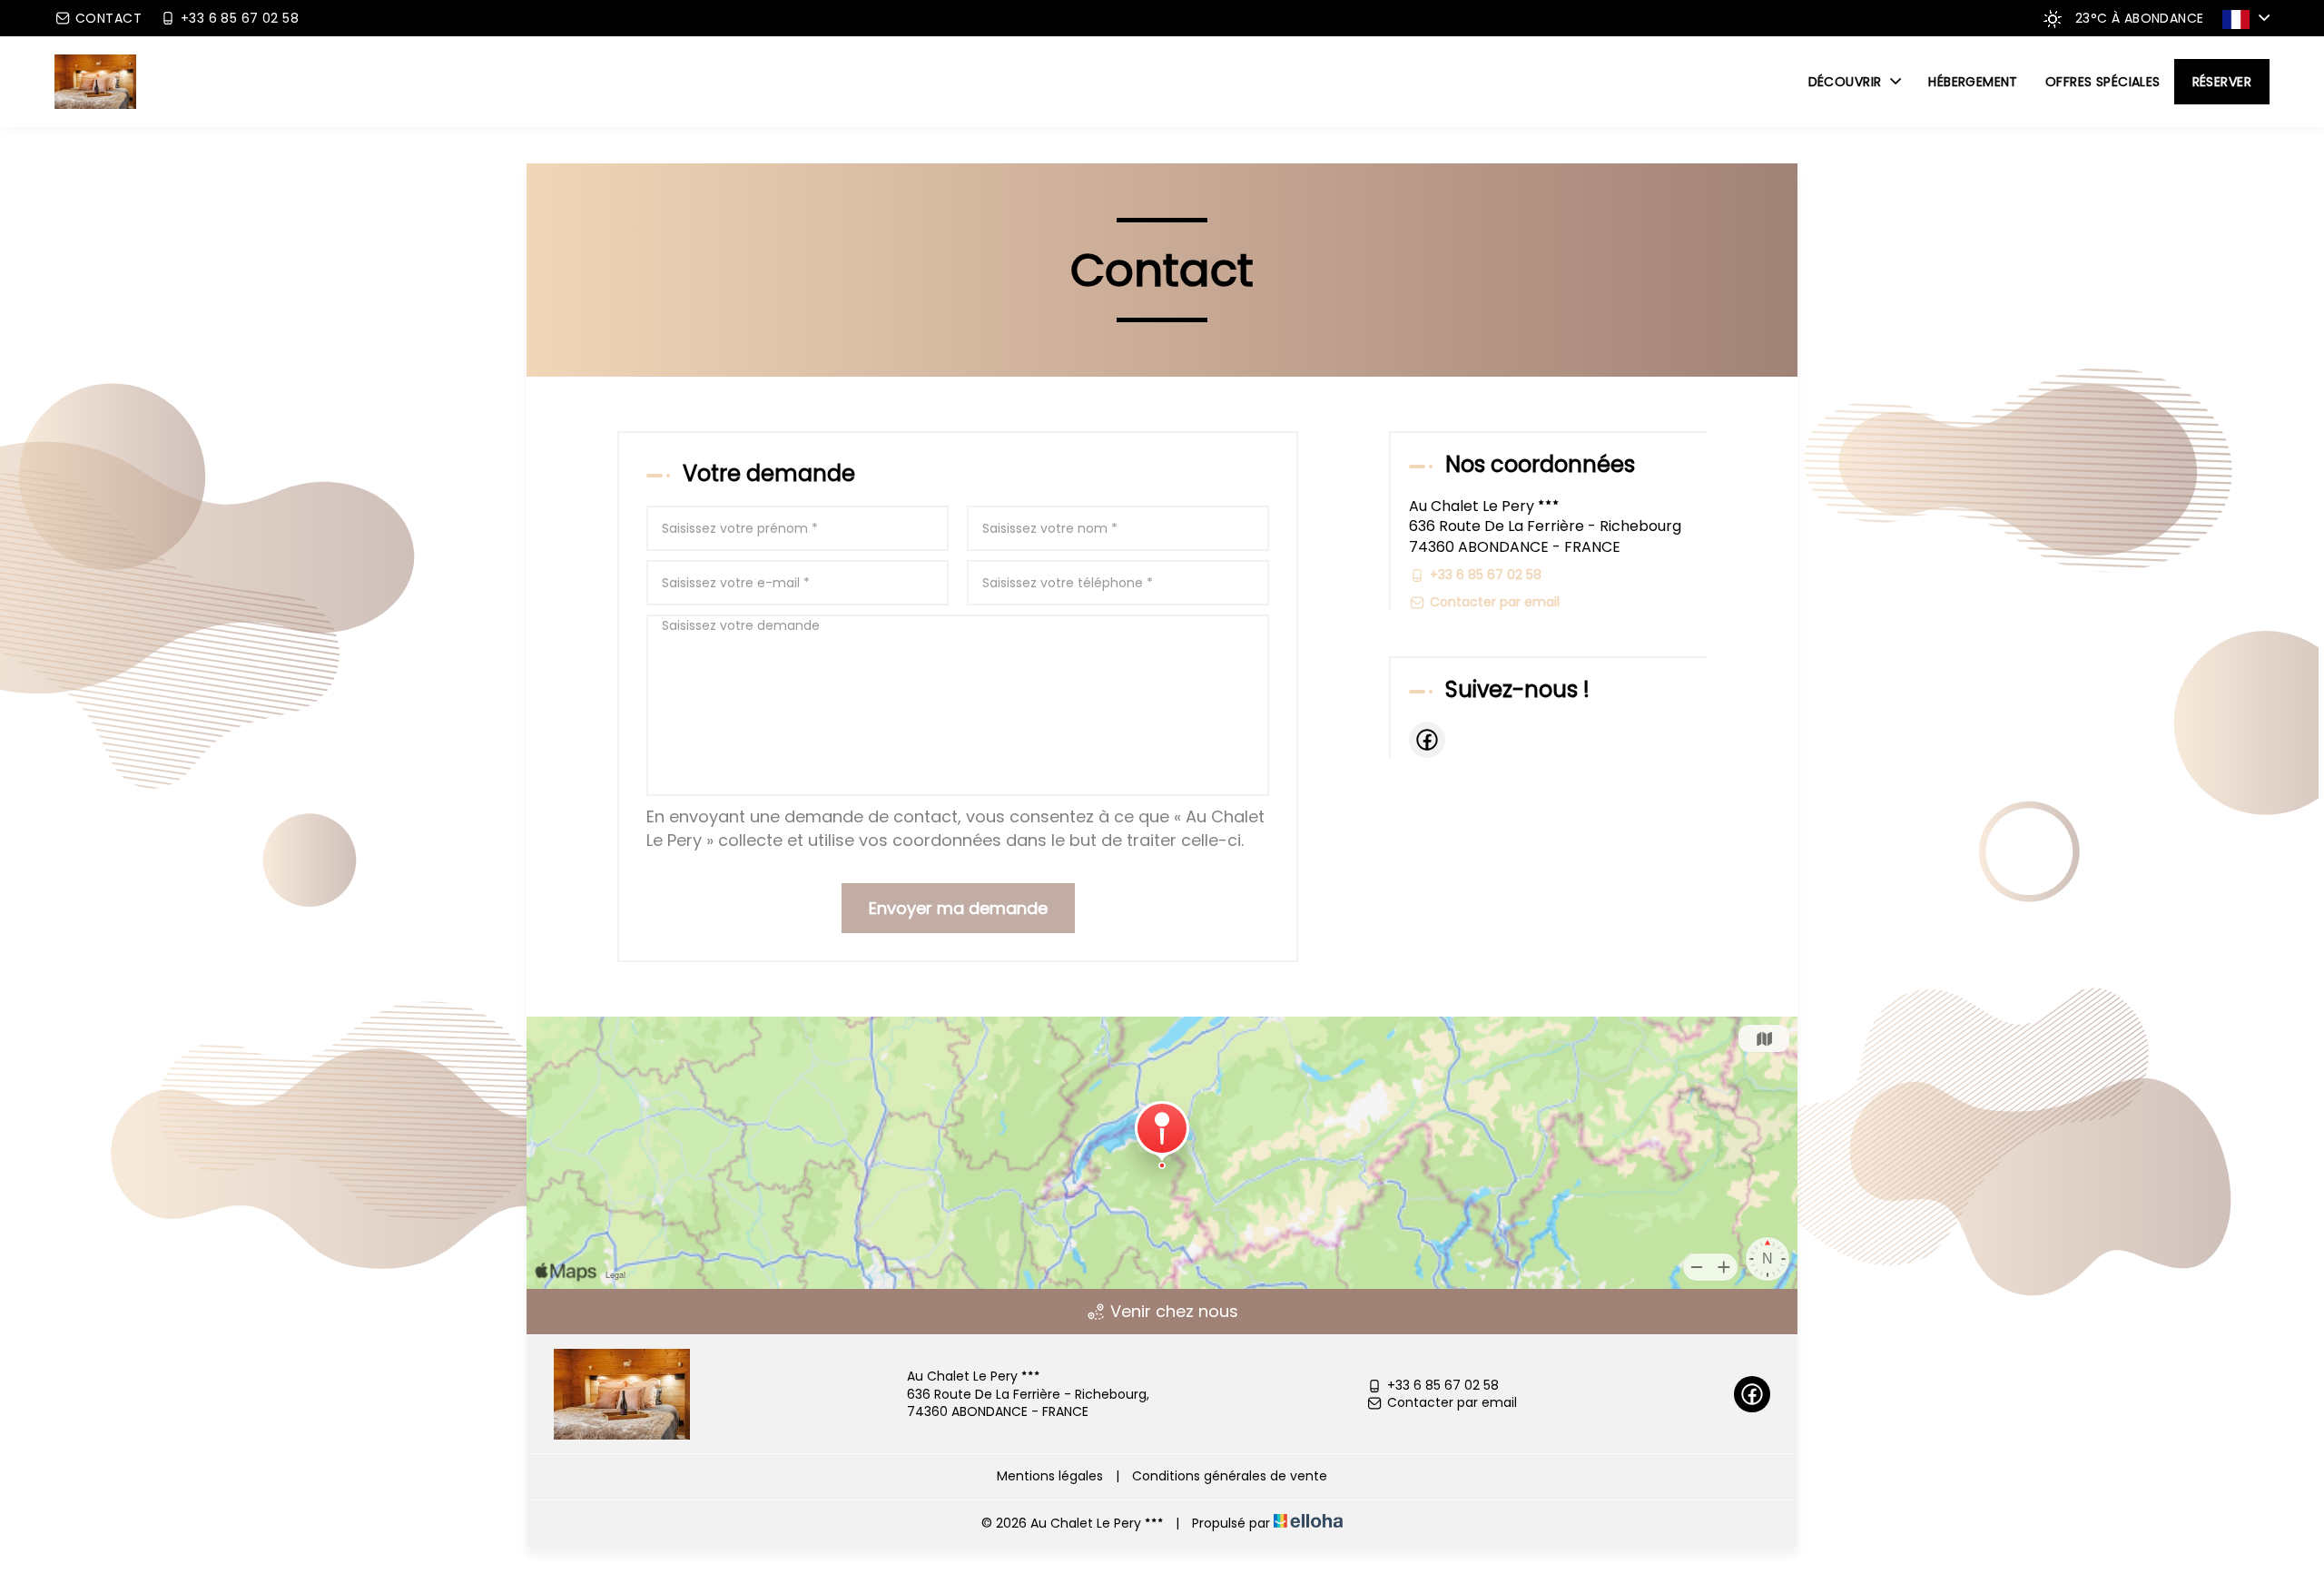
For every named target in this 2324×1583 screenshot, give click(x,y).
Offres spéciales (2103, 82)
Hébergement (1973, 82)
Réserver (2222, 82)
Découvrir (1847, 82)
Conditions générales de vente (1230, 1476)
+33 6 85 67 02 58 (1443, 1386)
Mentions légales (1050, 1476)
